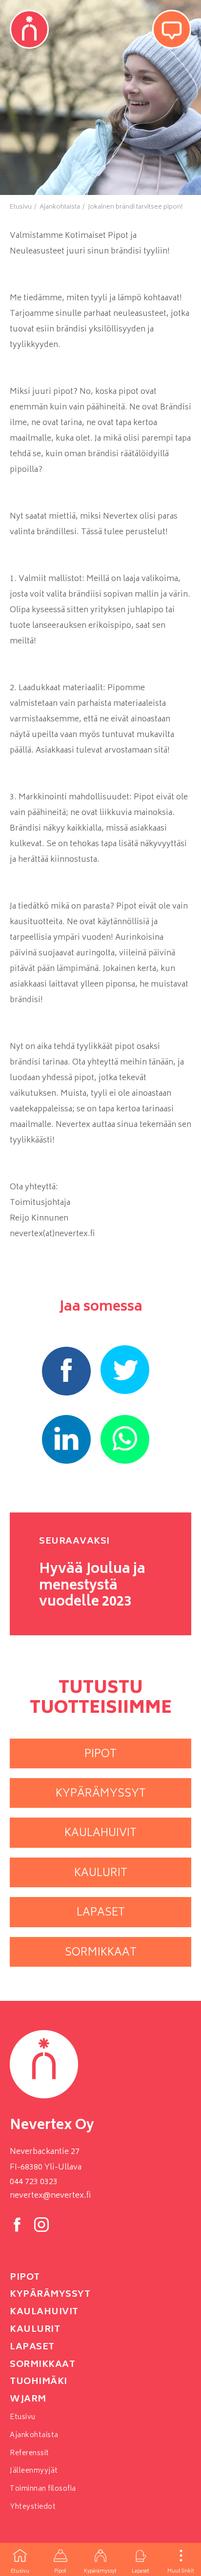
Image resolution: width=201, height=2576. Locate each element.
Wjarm (28, 2400)
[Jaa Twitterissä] (125, 1370)
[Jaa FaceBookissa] (66, 1371)
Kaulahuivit (44, 2312)
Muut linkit (181, 2572)
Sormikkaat (42, 2365)
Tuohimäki (39, 2382)
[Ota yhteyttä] (172, 29)
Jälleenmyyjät (34, 2471)
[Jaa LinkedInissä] (66, 1439)
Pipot (60, 2572)
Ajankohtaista (34, 2435)
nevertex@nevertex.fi (50, 2196)
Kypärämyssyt (100, 2572)
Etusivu (20, 2572)
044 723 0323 (34, 2182)
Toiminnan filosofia (43, 2489)
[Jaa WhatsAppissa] (125, 1439)
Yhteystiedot (33, 2507)
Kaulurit (35, 2330)
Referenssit (30, 2453)
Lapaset (141, 2572)
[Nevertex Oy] (29, 29)
